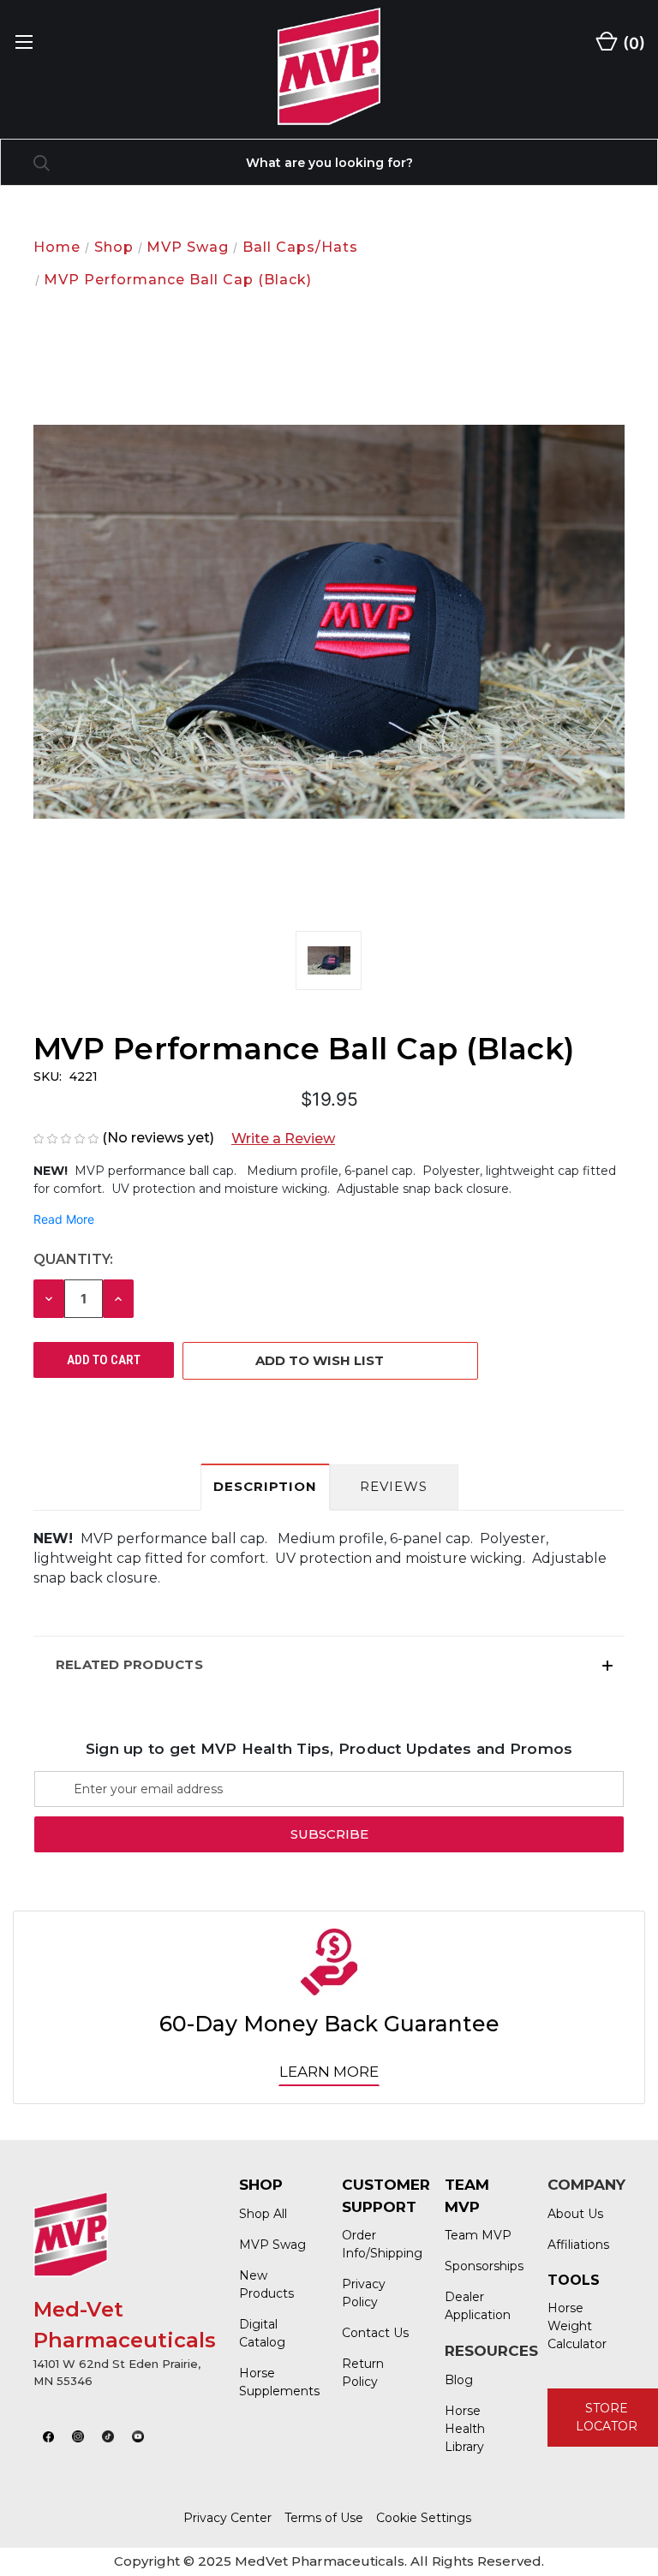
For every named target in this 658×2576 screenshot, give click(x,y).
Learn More (329, 2072)
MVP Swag (272, 2245)
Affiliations (578, 2245)
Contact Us (375, 2333)
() (632, 43)
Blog (459, 2380)
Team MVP (478, 2235)
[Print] (107, 1422)
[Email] (75, 1422)
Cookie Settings (424, 2518)
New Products (266, 2284)
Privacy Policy (364, 2293)
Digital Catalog (262, 2333)
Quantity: (73, 1259)
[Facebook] (42, 1422)
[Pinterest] (172, 1422)
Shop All (263, 2214)
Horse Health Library (465, 2429)
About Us (575, 2214)
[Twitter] (140, 1422)
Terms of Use (324, 2518)
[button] (276, 1139)
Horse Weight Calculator (577, 2326)
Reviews (394, 1486)
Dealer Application (478, 2306)
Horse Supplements (273, 2382)
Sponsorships (479, 2266)
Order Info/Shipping (376, 2244)
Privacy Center (227, 2518)
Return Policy (363, 2373)
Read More (64, 1219)
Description (265, 1486)
